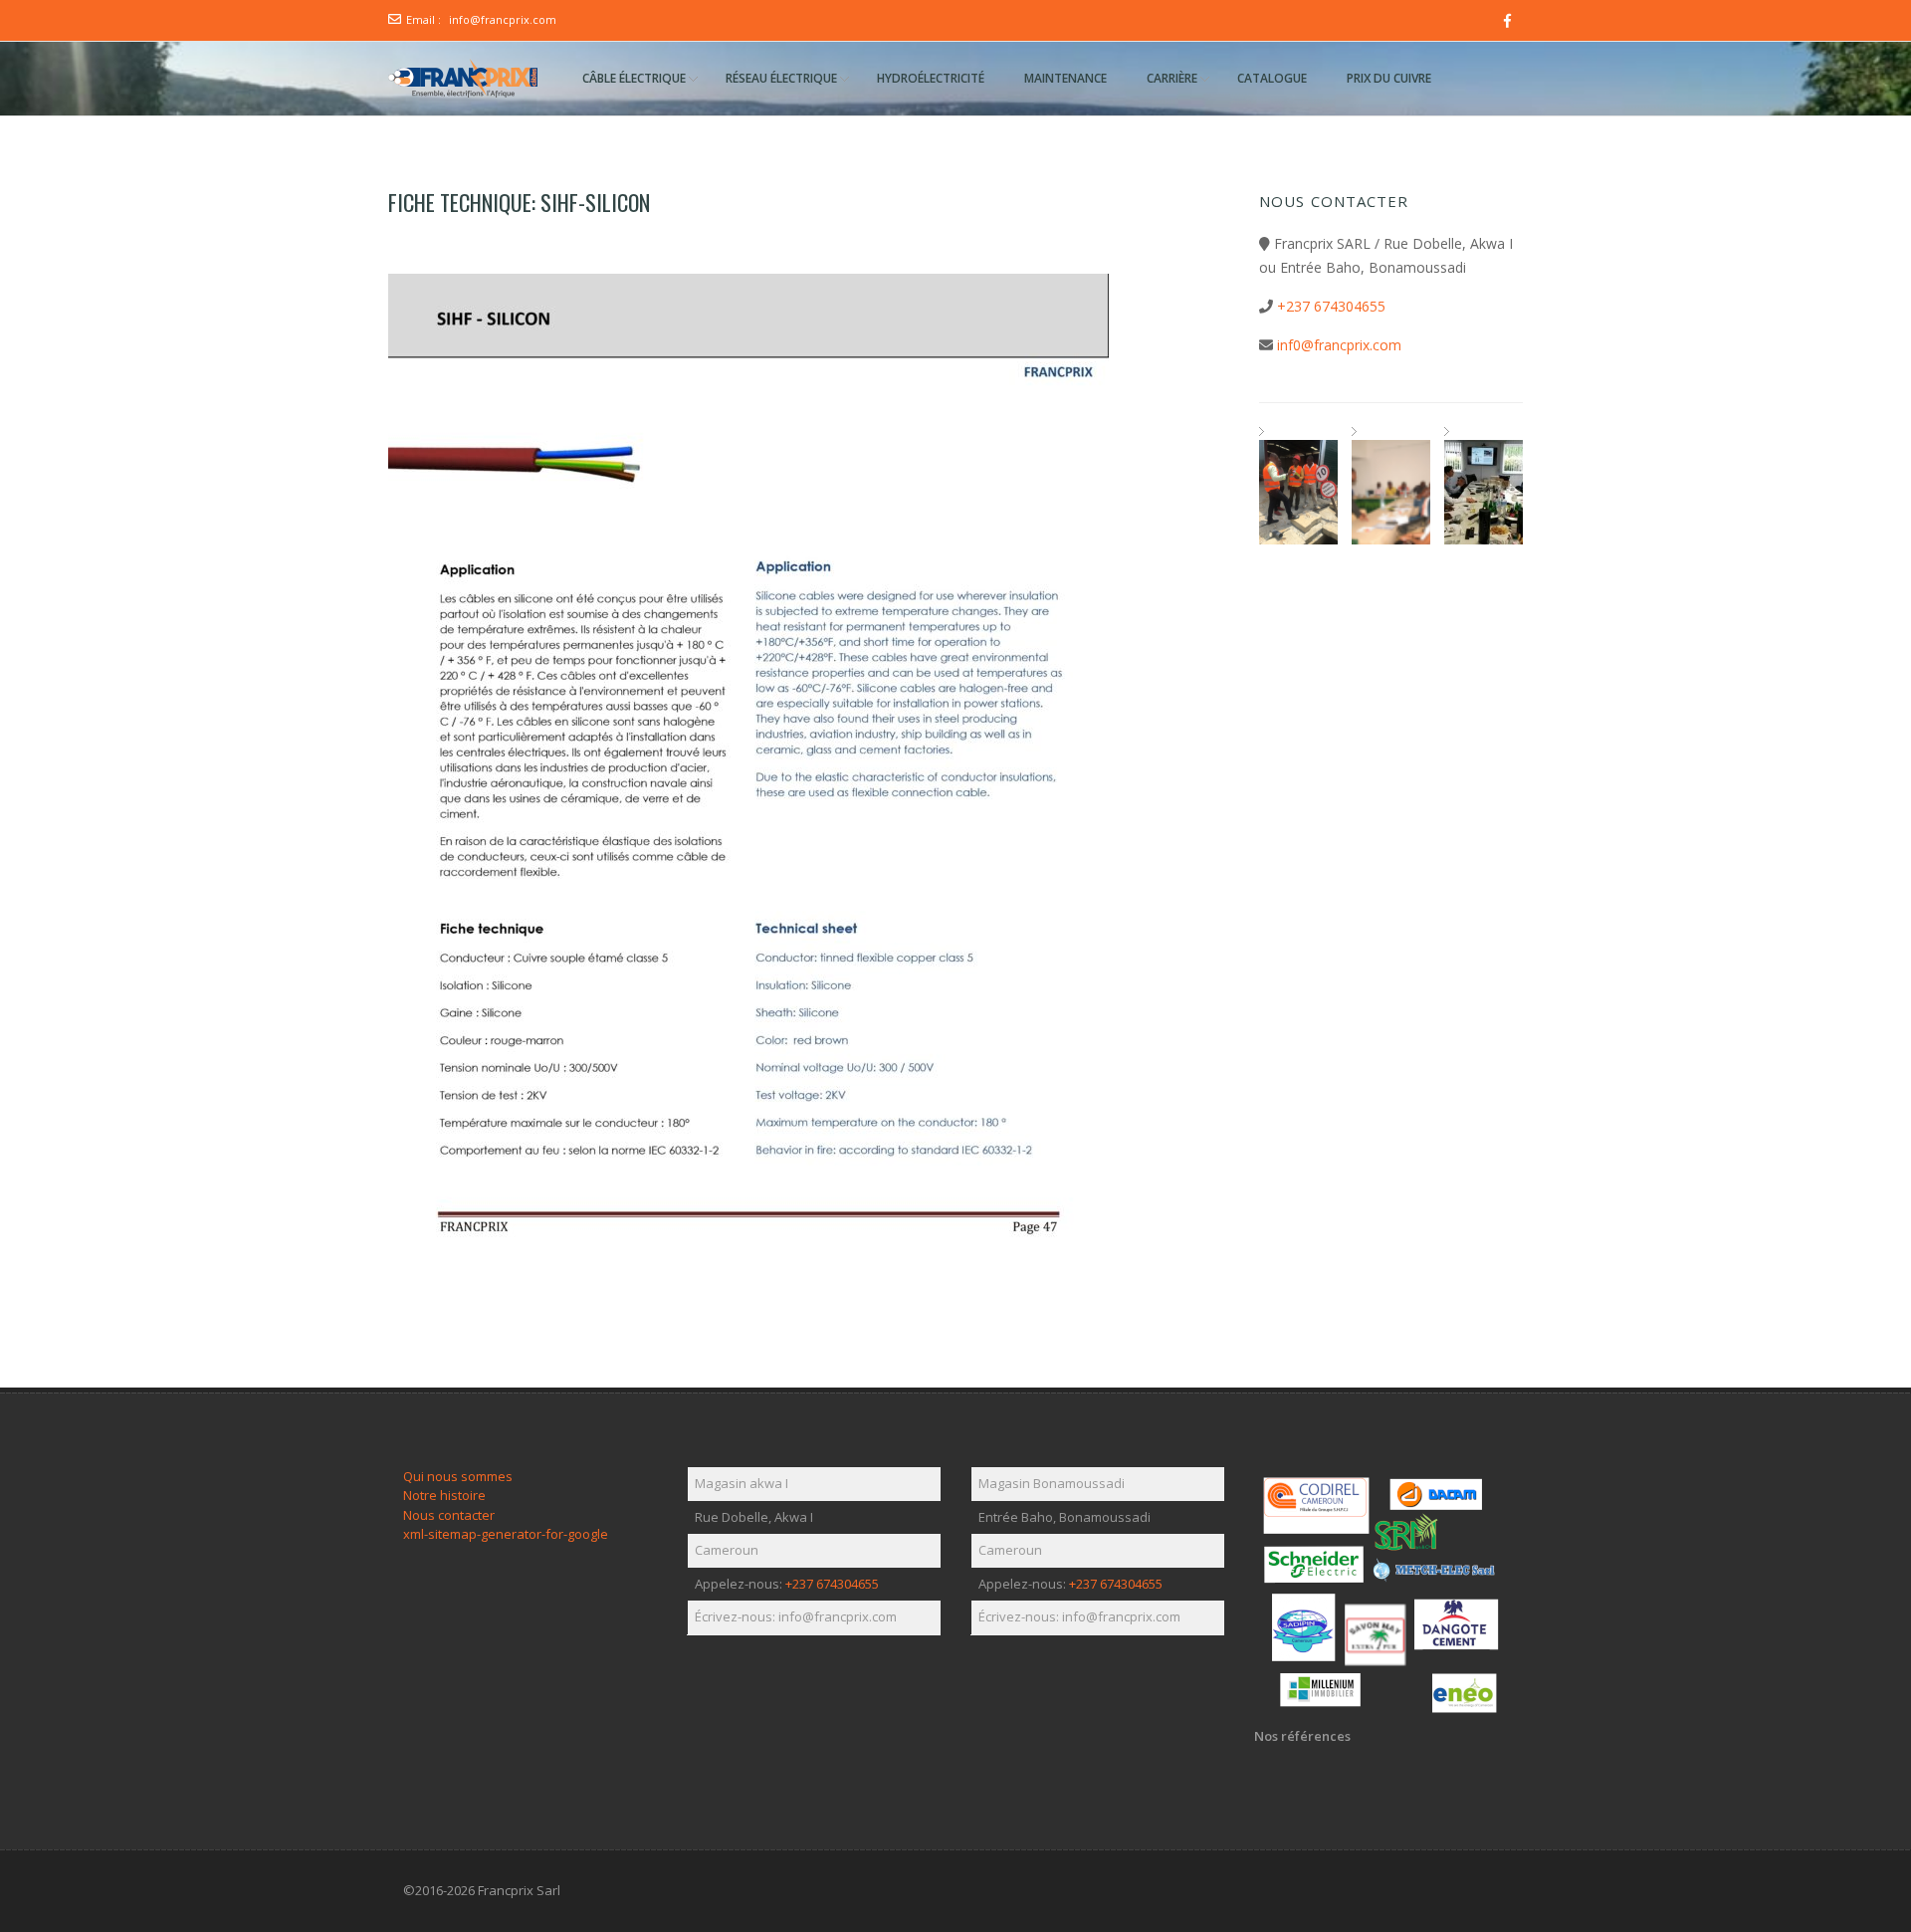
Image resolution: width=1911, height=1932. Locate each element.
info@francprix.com (503, 19)
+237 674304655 (1331, 306)
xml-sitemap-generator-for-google (506, 1534)
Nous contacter (449, 1515)
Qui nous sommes (458, 1476)
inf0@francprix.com (1339, 345)
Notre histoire (444, 1495)
